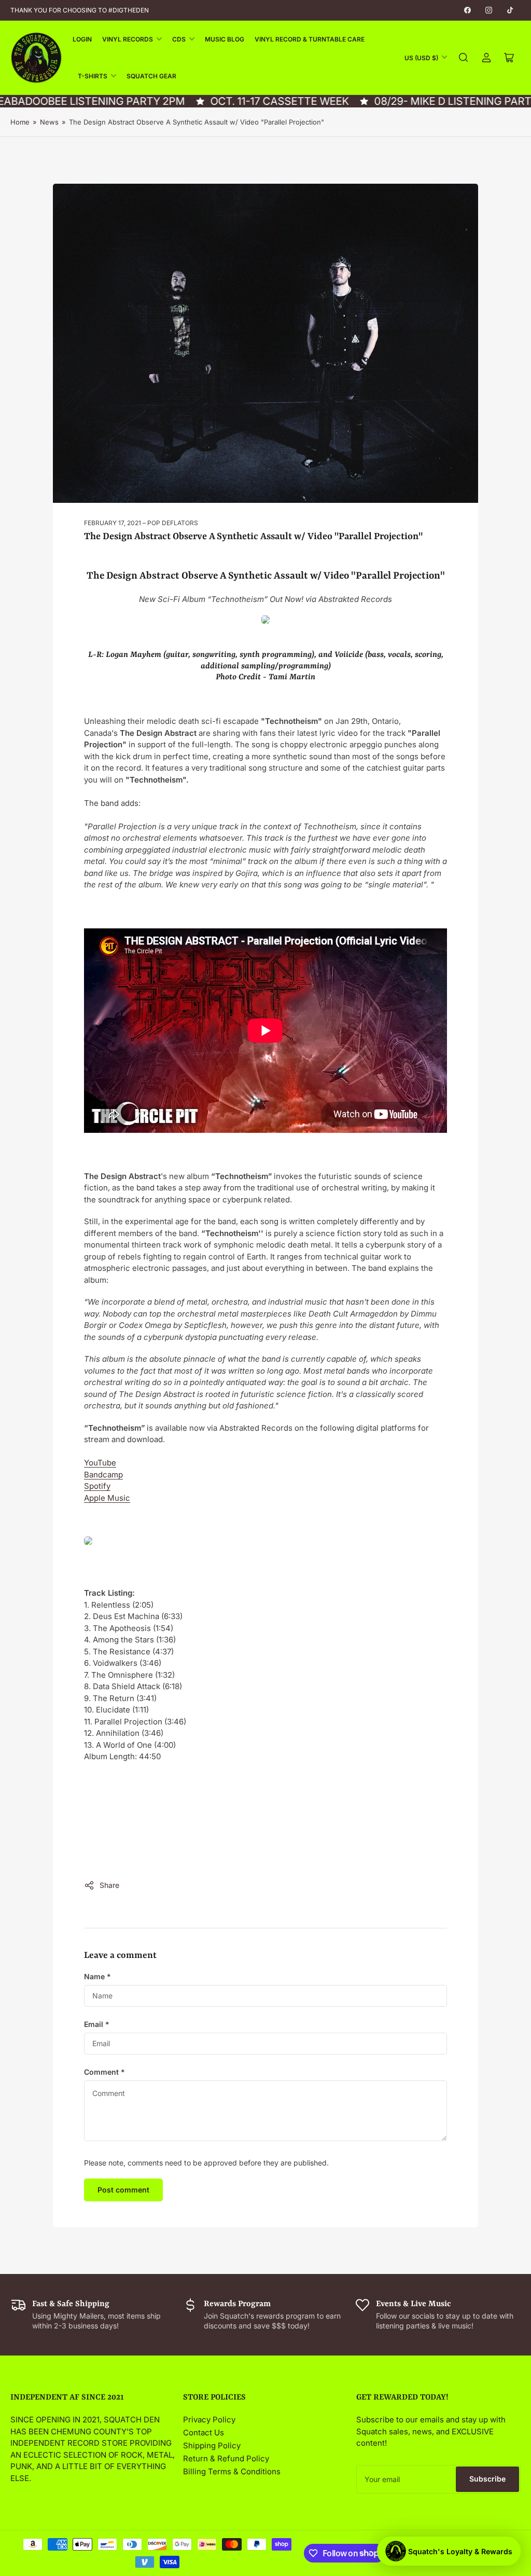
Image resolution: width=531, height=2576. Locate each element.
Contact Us (204, 2433)
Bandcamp (103, 1475)
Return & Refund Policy (226, 2458)
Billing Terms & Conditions (232, 2471)
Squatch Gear (151, 76)
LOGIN (82, 39)
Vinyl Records (128, 39)
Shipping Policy (212, 2445)
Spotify (97, 1486)
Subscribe (487, 2479)
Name (97, 1976)
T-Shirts (93, 76)
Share (109, 1885)
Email (97, 2024)
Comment (104, 2072)
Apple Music (107, 1498)
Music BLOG (225, 39)
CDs (179, 39)
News (49, 122)
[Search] (464, 58)
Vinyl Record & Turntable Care (310, 39)
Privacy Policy (209, 2420)
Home (20, 122)
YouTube (100, 1463)
